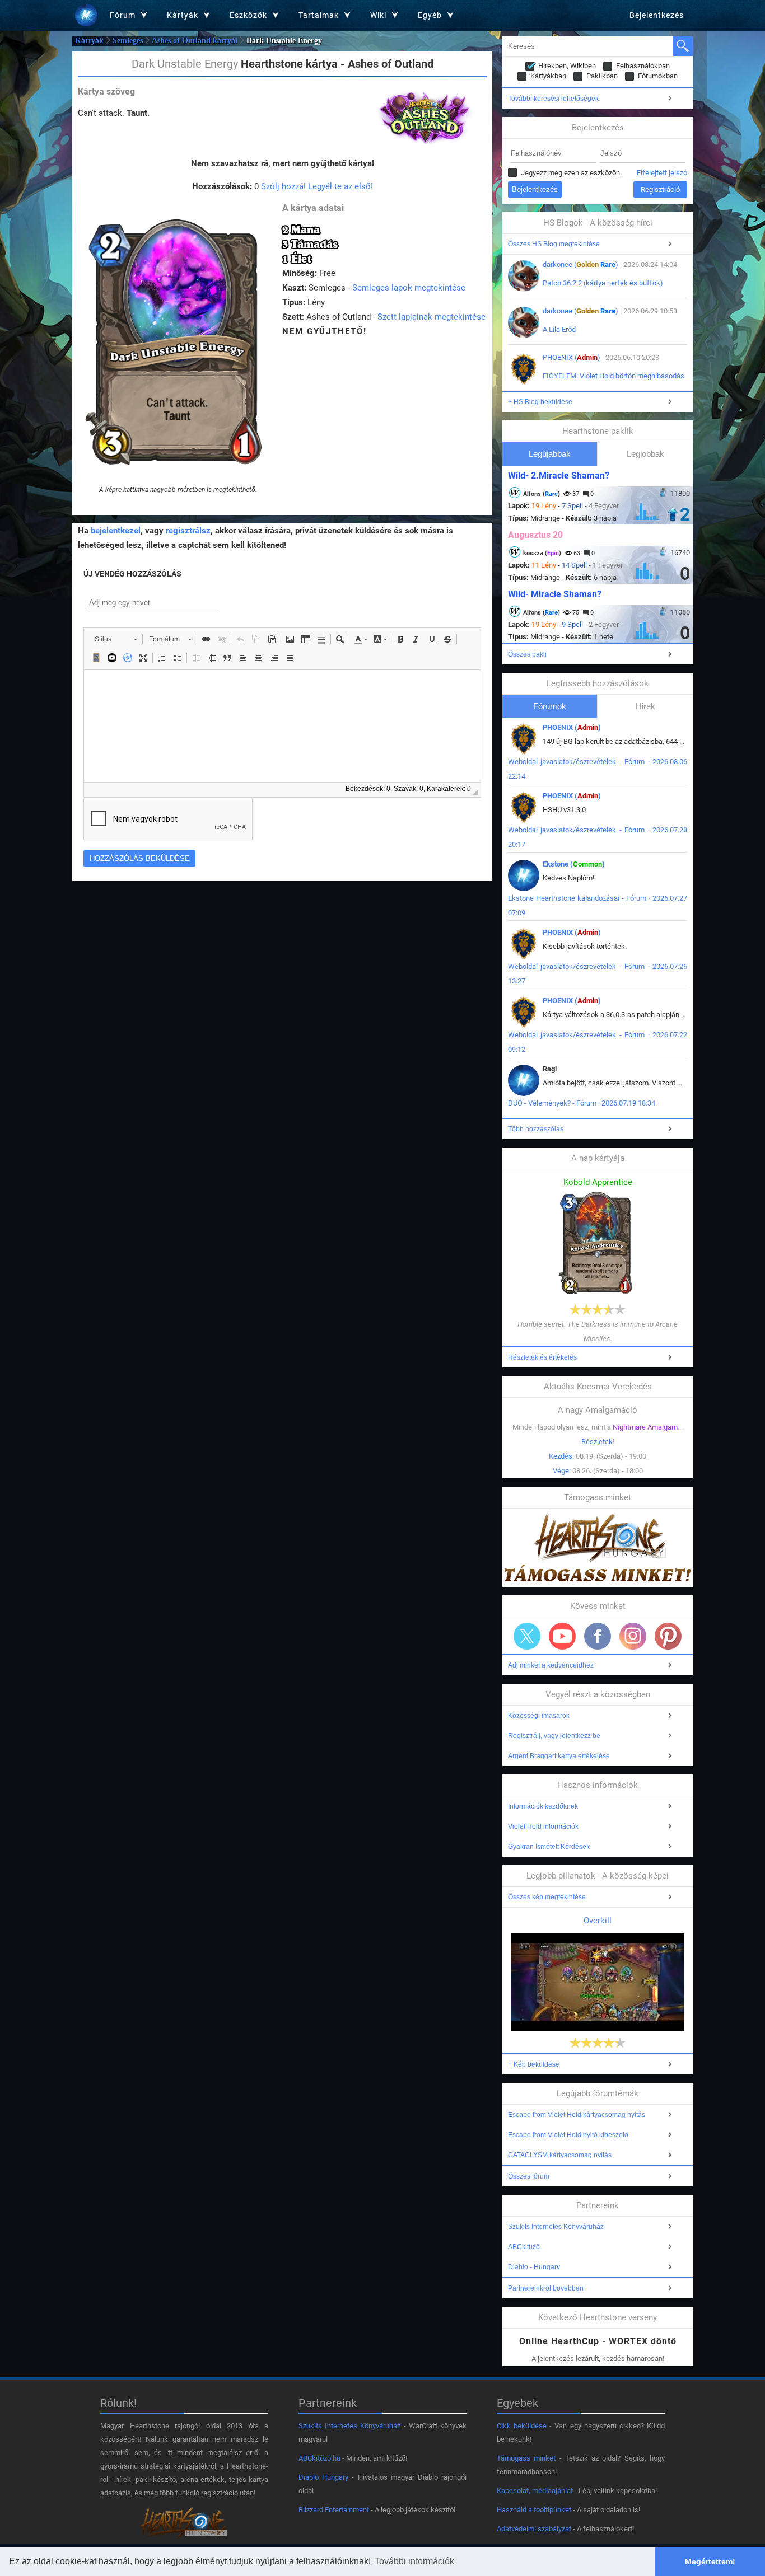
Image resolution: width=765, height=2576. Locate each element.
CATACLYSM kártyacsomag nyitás (560, 2155)
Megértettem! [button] (710, 2561)
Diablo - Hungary (534, 2267)
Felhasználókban (643, 66)
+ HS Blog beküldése (540, 402)
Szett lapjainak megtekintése (432, 317)
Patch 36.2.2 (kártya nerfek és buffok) (603, 283)
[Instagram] (633, 1636)
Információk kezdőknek (543, 1806)
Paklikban (602, 76)
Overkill (598, 1921)
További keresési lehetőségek (553, 99)
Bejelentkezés (657, 15)
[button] (116, 639)
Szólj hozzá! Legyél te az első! (317, 186)
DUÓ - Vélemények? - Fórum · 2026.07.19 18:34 (582, 1103)
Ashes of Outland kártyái (195, 41)
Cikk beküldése (522, 2426)
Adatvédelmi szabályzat (534, 2529)
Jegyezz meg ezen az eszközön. (571, 173)
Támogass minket (526, 2458)
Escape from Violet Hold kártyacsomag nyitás (577, 2115)
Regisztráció (660, 189)
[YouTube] (562, 1636)
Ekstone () (574, 864)
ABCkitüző (524, 2247)
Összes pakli (527, 654)
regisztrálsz (188, 531)
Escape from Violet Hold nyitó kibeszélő (568, 2135)
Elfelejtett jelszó (662, 173)
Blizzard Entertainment (334, 2510)
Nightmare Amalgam (645, 1427)
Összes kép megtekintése (547, 1897)
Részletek (597, 1442)
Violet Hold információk (543, 1826)
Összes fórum (529, 2176)
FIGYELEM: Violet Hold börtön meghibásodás (614, 376)
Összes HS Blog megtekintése (554, 244)
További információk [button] (414, 2561)
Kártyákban (548, 76)
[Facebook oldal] (598, 1636)
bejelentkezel (116, 531)
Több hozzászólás (536, 1129)
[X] (527, 1636)
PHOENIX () (572, 357)
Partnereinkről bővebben (546, 2288)
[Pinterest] (668, 1636)
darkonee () (580, 264)
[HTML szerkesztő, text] (282, 726)
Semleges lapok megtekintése (409, 288)
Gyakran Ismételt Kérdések (549, 1847)
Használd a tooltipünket (534, 2510)
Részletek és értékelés (542, 1357)
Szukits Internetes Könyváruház (556, 2227)
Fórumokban (658, 76)
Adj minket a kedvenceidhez (551, 1665)
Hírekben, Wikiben (567, 66)
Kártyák (89, 41)
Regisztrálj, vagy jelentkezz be (554, 1736)
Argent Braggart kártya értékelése (559, 1756)
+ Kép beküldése (534, 2064)
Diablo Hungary (323, 2477)
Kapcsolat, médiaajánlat (535, 2491)
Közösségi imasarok (539, 1716)
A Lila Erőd (559, 329)
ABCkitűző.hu (319, 2458)
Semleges (128, 41)
